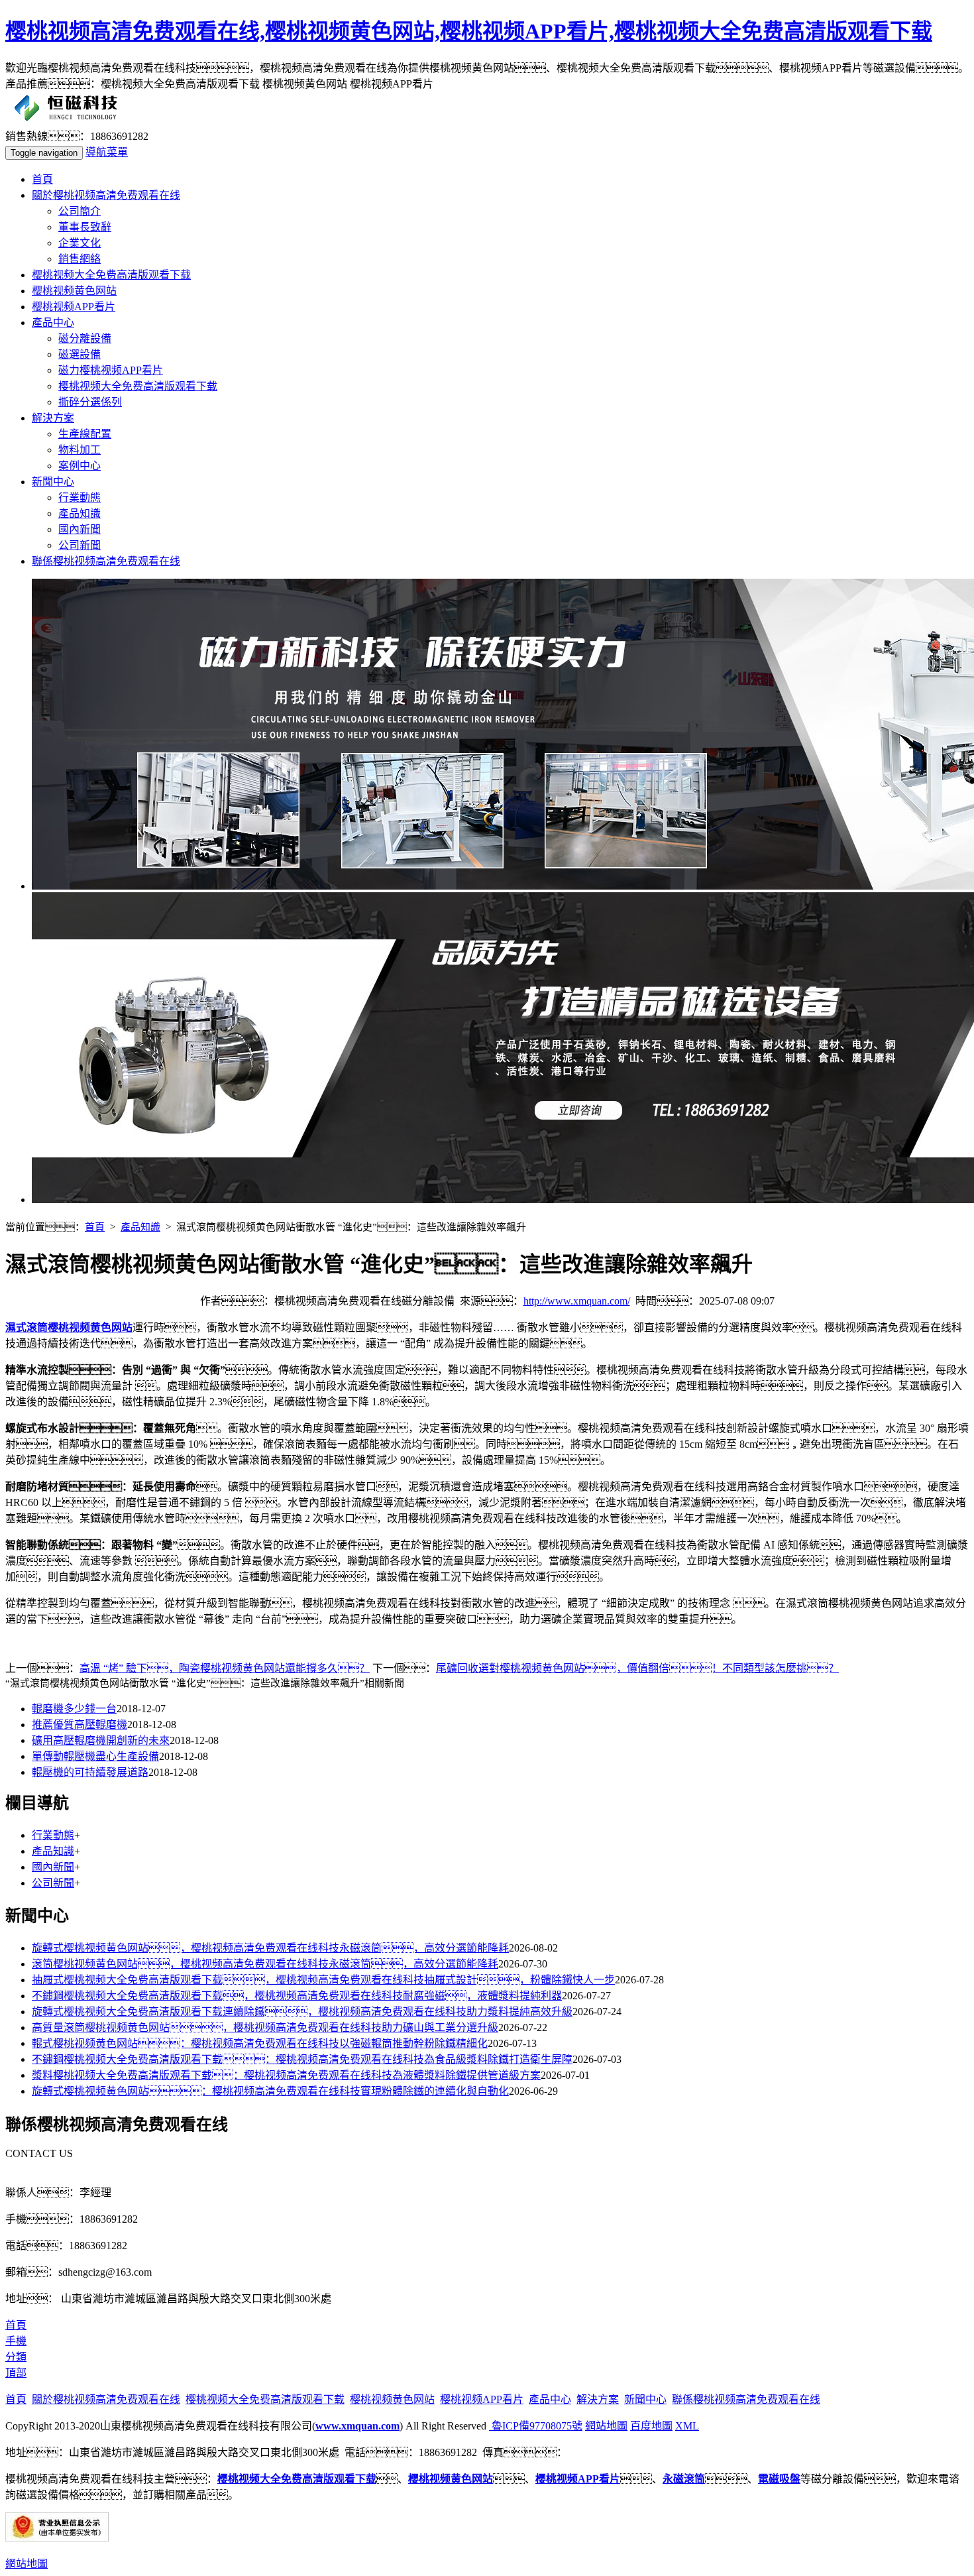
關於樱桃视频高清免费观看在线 (106, 195)
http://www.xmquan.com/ (577, 1301)
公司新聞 (80, 545)
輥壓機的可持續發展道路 (90, 1772)
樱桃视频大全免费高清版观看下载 (111, 275)
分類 (16, 2357)
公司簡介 (80, 211)
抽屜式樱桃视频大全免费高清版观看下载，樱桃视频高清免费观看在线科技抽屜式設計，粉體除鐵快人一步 (323, 1980)
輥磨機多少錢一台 (74, 1709)
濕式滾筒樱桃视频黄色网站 (69, 1327)
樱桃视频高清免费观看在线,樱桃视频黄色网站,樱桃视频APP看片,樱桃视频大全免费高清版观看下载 (469, 31)
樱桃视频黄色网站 (74, 291)
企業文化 (80, 243)
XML (687, 2426)
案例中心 (80, 466)
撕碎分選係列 (90, 402)
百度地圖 (651, 2426)
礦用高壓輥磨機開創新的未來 (101, 1740)
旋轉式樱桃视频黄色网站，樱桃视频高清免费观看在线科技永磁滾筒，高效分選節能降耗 (270, 1948)
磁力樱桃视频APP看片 (111, 370)
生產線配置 (85, 434)
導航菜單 (107, 152)
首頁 (42, 179)
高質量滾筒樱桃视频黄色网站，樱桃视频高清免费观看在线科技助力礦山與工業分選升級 (265, 2027)
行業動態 (80, 498)
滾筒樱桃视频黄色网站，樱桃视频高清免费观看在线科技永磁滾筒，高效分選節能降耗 (265, 1964)
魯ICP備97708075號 (536, 2426)
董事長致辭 (85, 227)
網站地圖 (606, 2426)
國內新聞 (80, 529)
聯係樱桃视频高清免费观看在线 (106, 561)
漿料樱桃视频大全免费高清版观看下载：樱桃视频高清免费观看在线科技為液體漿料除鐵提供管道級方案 (286, 2075)
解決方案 (53, 418)
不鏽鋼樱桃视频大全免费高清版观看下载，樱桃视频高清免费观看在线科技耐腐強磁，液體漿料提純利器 (297, 1996)
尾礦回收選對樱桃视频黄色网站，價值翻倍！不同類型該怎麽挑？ (637, 1668)
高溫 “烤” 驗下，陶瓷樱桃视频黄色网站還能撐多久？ (225, 1668)
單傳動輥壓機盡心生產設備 (95, 1756)
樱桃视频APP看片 (74, 307)
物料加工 (80, 450)
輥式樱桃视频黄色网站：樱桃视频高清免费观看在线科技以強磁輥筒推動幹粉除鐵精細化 (260, 2043)
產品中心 (53, 322)
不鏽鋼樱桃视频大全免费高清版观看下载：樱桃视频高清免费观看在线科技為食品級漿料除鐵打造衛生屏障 (302, 2059)
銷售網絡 (80, 259)
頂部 (16, 2373)
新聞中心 (53, 482)
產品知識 (80, 513)
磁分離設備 (85, 338)
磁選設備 (80, 354)
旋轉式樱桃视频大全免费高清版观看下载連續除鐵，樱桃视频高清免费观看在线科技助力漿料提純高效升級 (302, 2012)
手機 (16, 2341)
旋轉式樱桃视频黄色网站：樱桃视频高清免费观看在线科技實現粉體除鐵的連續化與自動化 (270, 2091)
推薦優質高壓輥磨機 (80, 1725)
